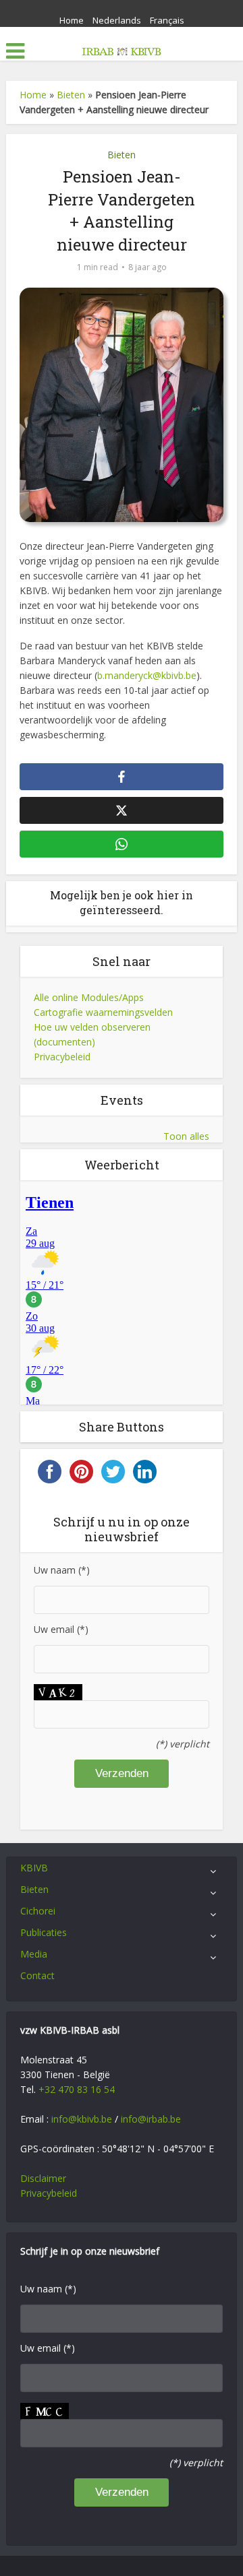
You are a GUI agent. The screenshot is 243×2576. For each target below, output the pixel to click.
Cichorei (38, 1911)
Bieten (71, 95)
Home (72, 20)
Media (34, 1954)
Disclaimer (43, 2178)
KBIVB (34, 1868)
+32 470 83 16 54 (77, 2089)
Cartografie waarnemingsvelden (103, 1012)
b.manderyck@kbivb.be (147, 675)
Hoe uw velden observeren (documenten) (92, 1034)
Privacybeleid (62, 1057)
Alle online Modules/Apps (89, 997)
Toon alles (186, 1136)
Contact (37, 1975)
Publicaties (44, 1932)
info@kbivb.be (82, 2119)
